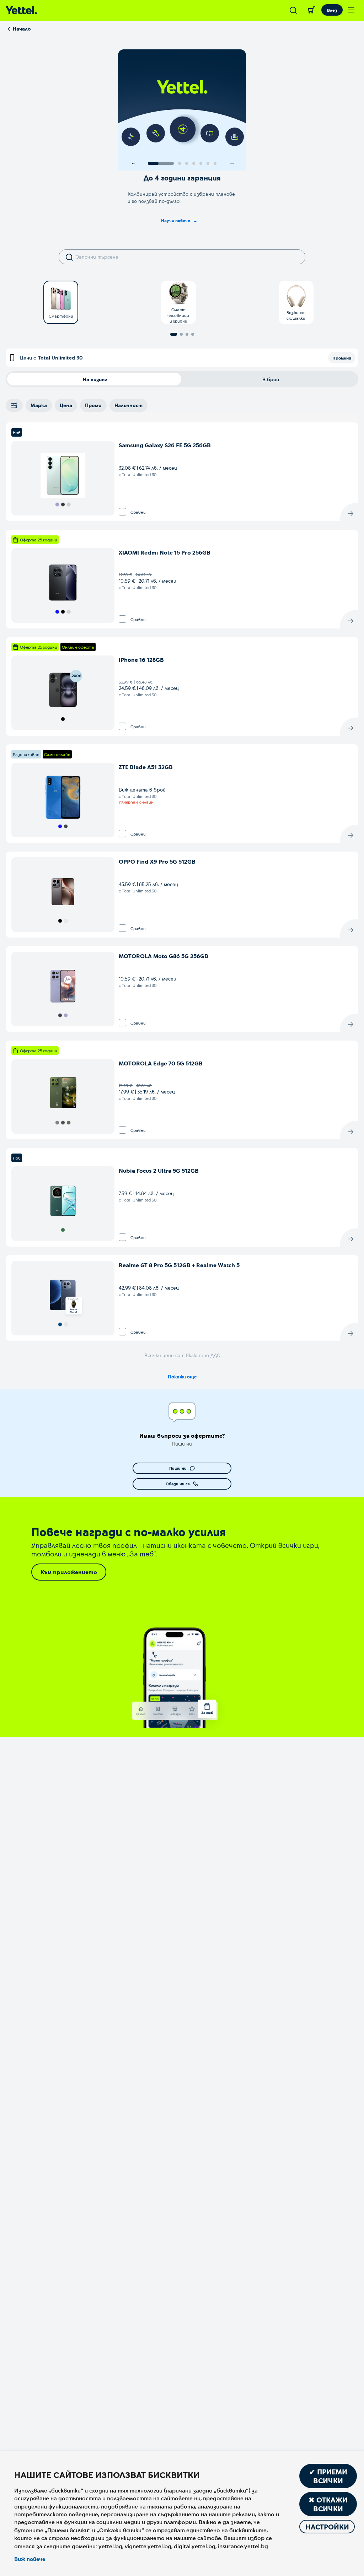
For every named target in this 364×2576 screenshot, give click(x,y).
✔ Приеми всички (328, 2476)
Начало (22, 29)
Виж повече (30, 2559)
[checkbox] (122, 512)
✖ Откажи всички (328, 2504)
